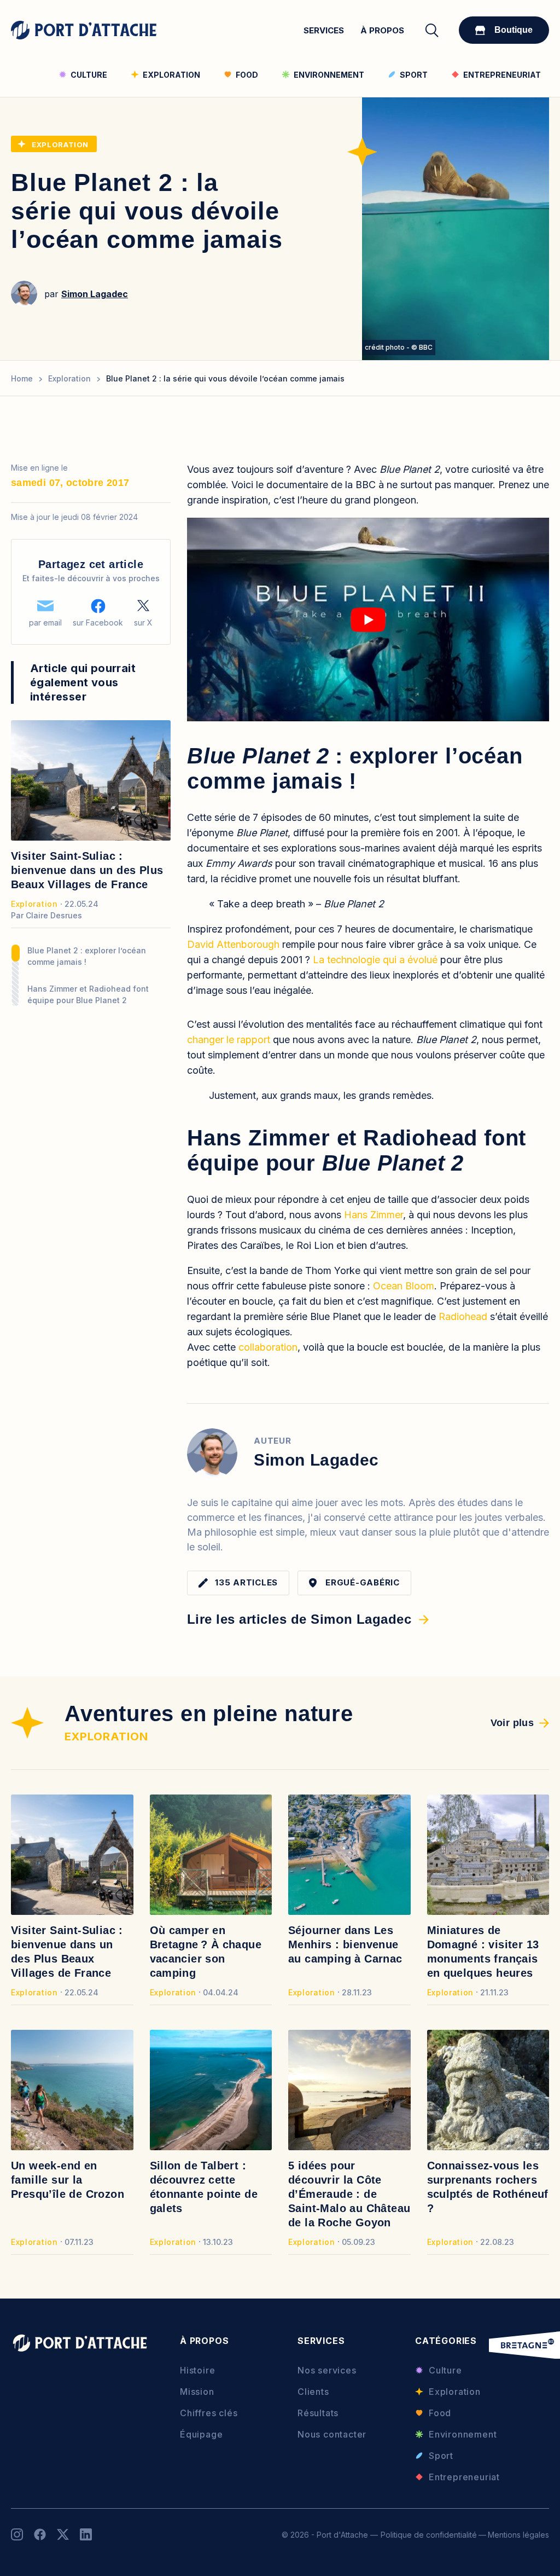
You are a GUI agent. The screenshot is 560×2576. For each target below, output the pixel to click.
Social (17, 2534)
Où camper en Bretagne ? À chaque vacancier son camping (206, 1952)
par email (45, 623)
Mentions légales (518, 2534)
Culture (445, 2370)
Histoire (197, 2370)
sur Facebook (98, 623)
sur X (143, 623)
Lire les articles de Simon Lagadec (299, 1619)
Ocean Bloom (404, 1286)
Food (440, 2413)
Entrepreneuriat (464, 2477)
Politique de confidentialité (429, 2534)
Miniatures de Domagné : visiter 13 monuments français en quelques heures (483, 1952)
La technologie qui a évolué (375, 960)
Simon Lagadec (95, 294)
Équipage (201, 2434)
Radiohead (463, 1316)
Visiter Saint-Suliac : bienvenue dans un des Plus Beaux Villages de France (87, 870)
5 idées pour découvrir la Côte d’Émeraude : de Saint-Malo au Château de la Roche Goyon (349, 2194)
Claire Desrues (54, 915)
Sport (441, 2456)
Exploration (60, 144)
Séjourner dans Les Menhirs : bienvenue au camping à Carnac (345, 1944)
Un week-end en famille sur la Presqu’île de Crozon (68, 2180)
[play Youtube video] (368, 620)
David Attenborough (233, 944)
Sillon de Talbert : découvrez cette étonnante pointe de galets (204, 2187)
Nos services (327, 2370)
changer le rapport (229, 1040)
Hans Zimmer (374, 1215)
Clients (313, 2392)
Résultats (318, 2413)
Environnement (463, 2434)
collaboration (268, 1347)
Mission (197, 2392)
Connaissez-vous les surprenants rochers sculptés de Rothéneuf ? (488, 2187)
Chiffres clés (209, 2413)
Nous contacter (332, 2434)
